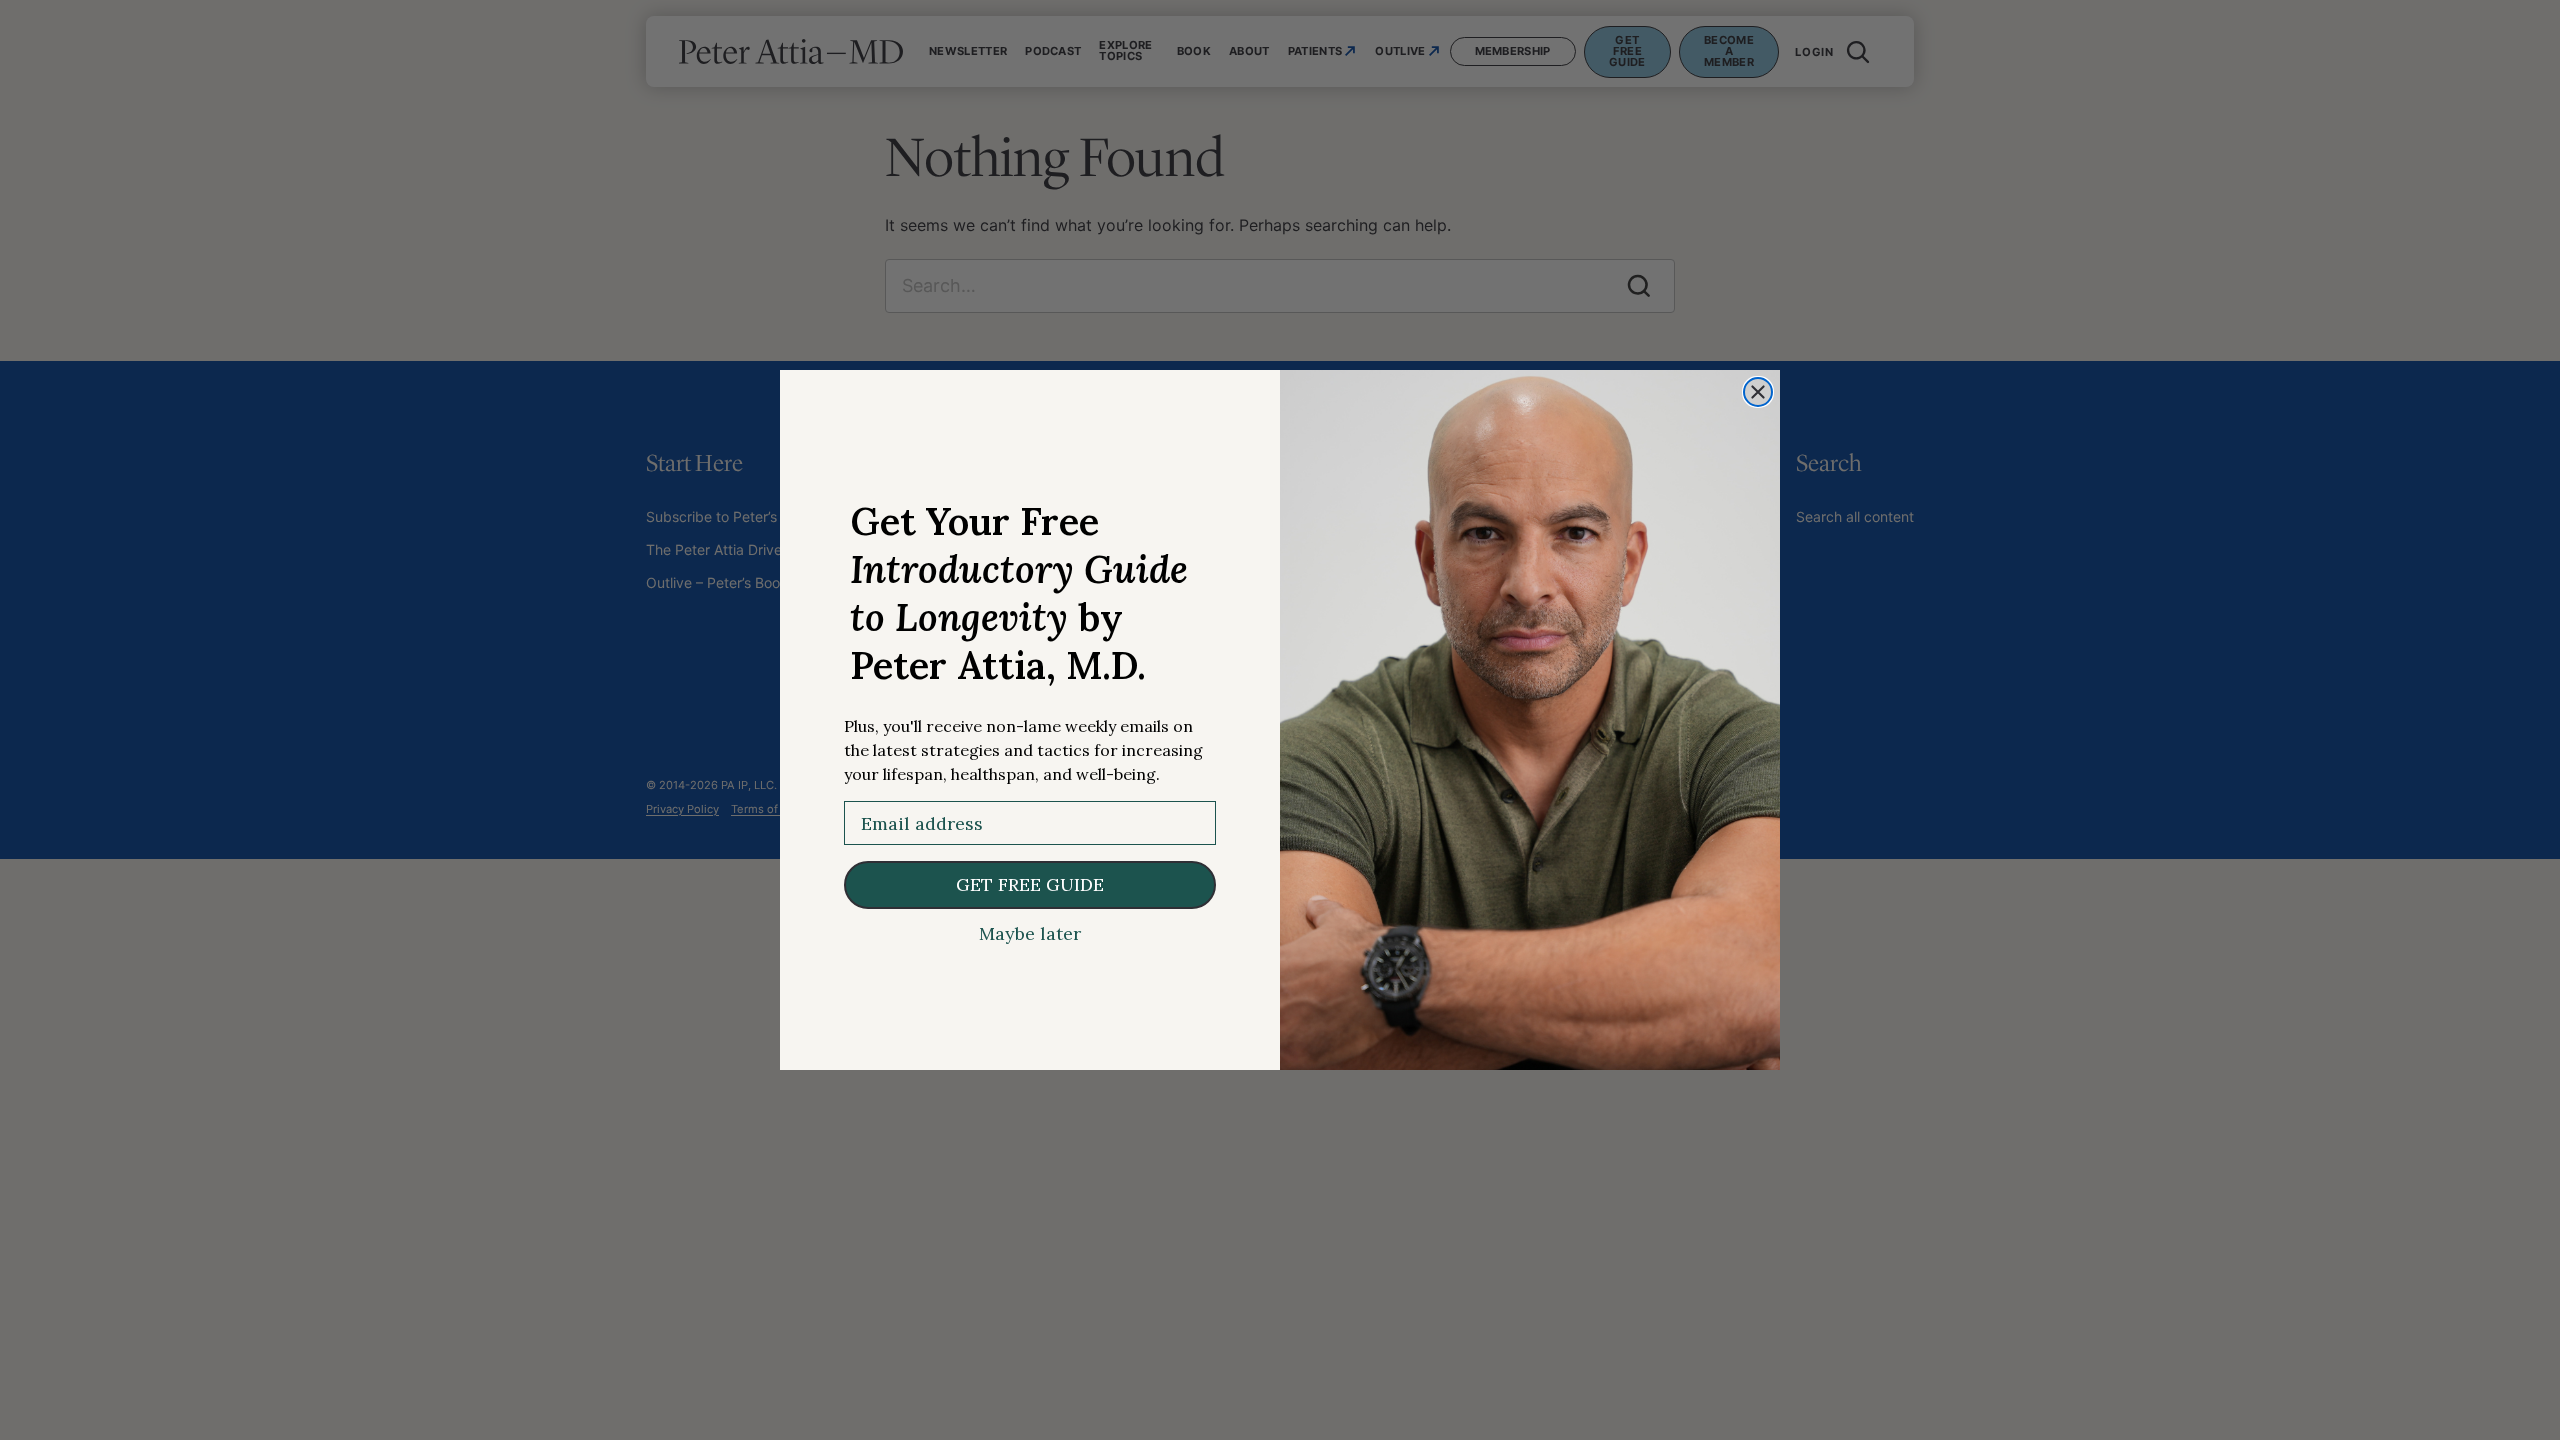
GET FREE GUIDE (1030, 884)
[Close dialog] (1758, 392)
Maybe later (1030, 934)
